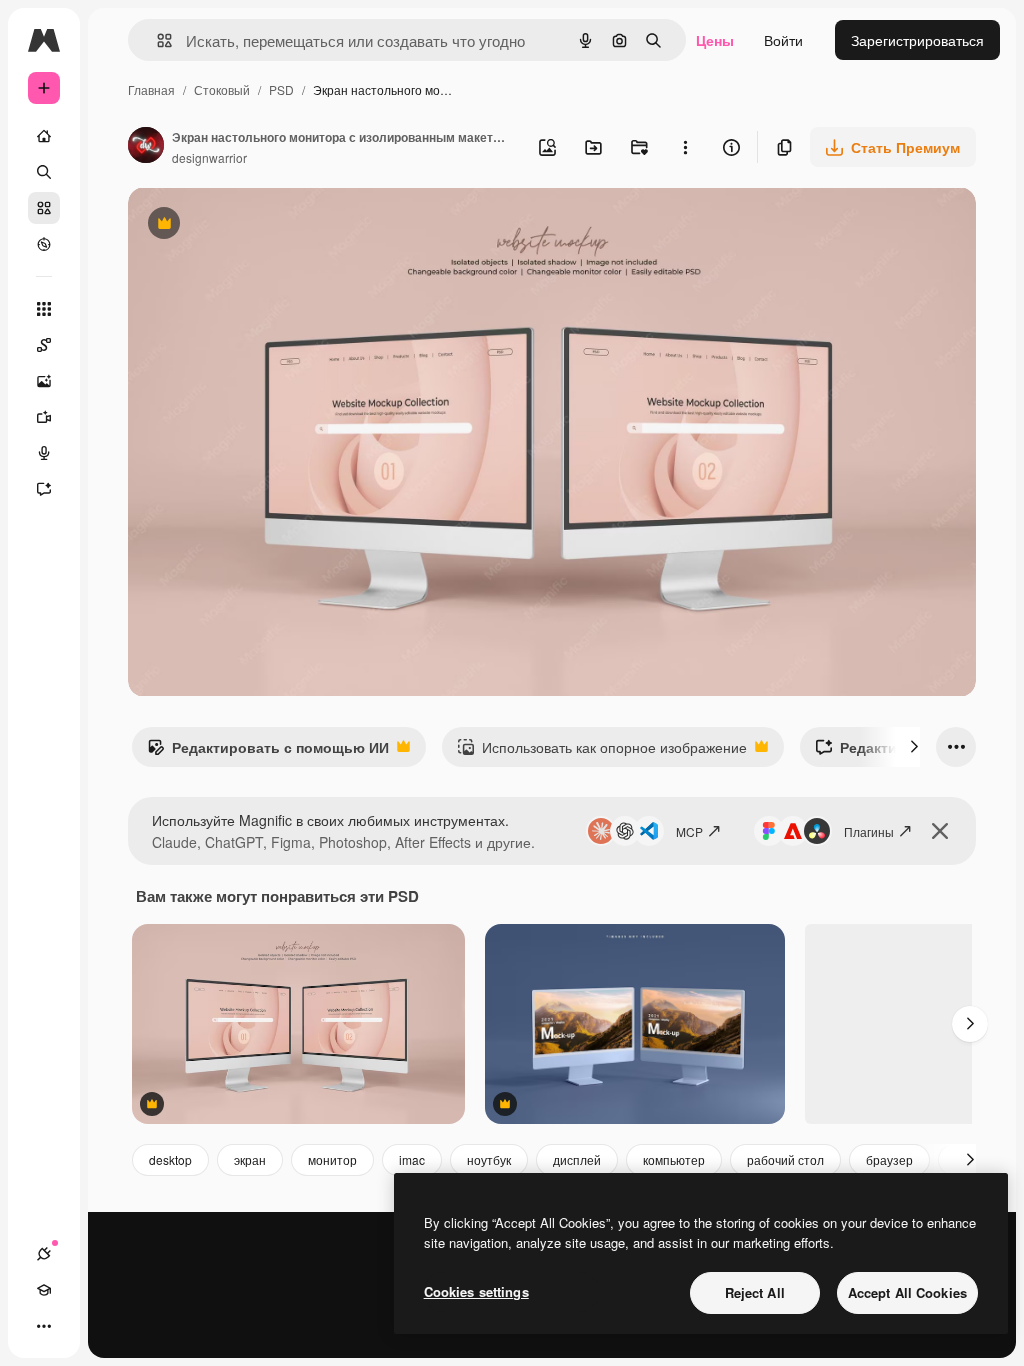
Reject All (755, 1292)
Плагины (869, 831)
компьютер (674, 1159)
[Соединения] (44, 1254)
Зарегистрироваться (917, 40)
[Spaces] (44, 345)
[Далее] (914, 747)
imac (412, 1159)
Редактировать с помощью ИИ (268, 752)
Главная (151, 89)
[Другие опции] (685, 147)
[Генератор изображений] (44, 381)
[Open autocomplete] (156, 40)
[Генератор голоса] (44, 453)
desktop (170, 1159)
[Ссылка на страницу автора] (146, 147)
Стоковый (222, 89)
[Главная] (44, 136)
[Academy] (44, 1290)
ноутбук (489, 1159)
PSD (281, 89)
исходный (262, 225)
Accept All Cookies (907, 1292)
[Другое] (44, 1326)
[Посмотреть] (44, 244)
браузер (889, 1159)
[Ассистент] (44, 489)
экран (250, 1159)
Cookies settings (476, 1291)
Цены (715, 40)
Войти (783, 40)
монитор (332, 1159)
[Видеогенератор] (44, 417)
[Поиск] (44, 172)
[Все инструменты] (44, 309)
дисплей (577, 1159)
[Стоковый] (44, 208)
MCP (689, 831)
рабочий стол (785, 1159)
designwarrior (209, 157)
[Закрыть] (940, 831)
